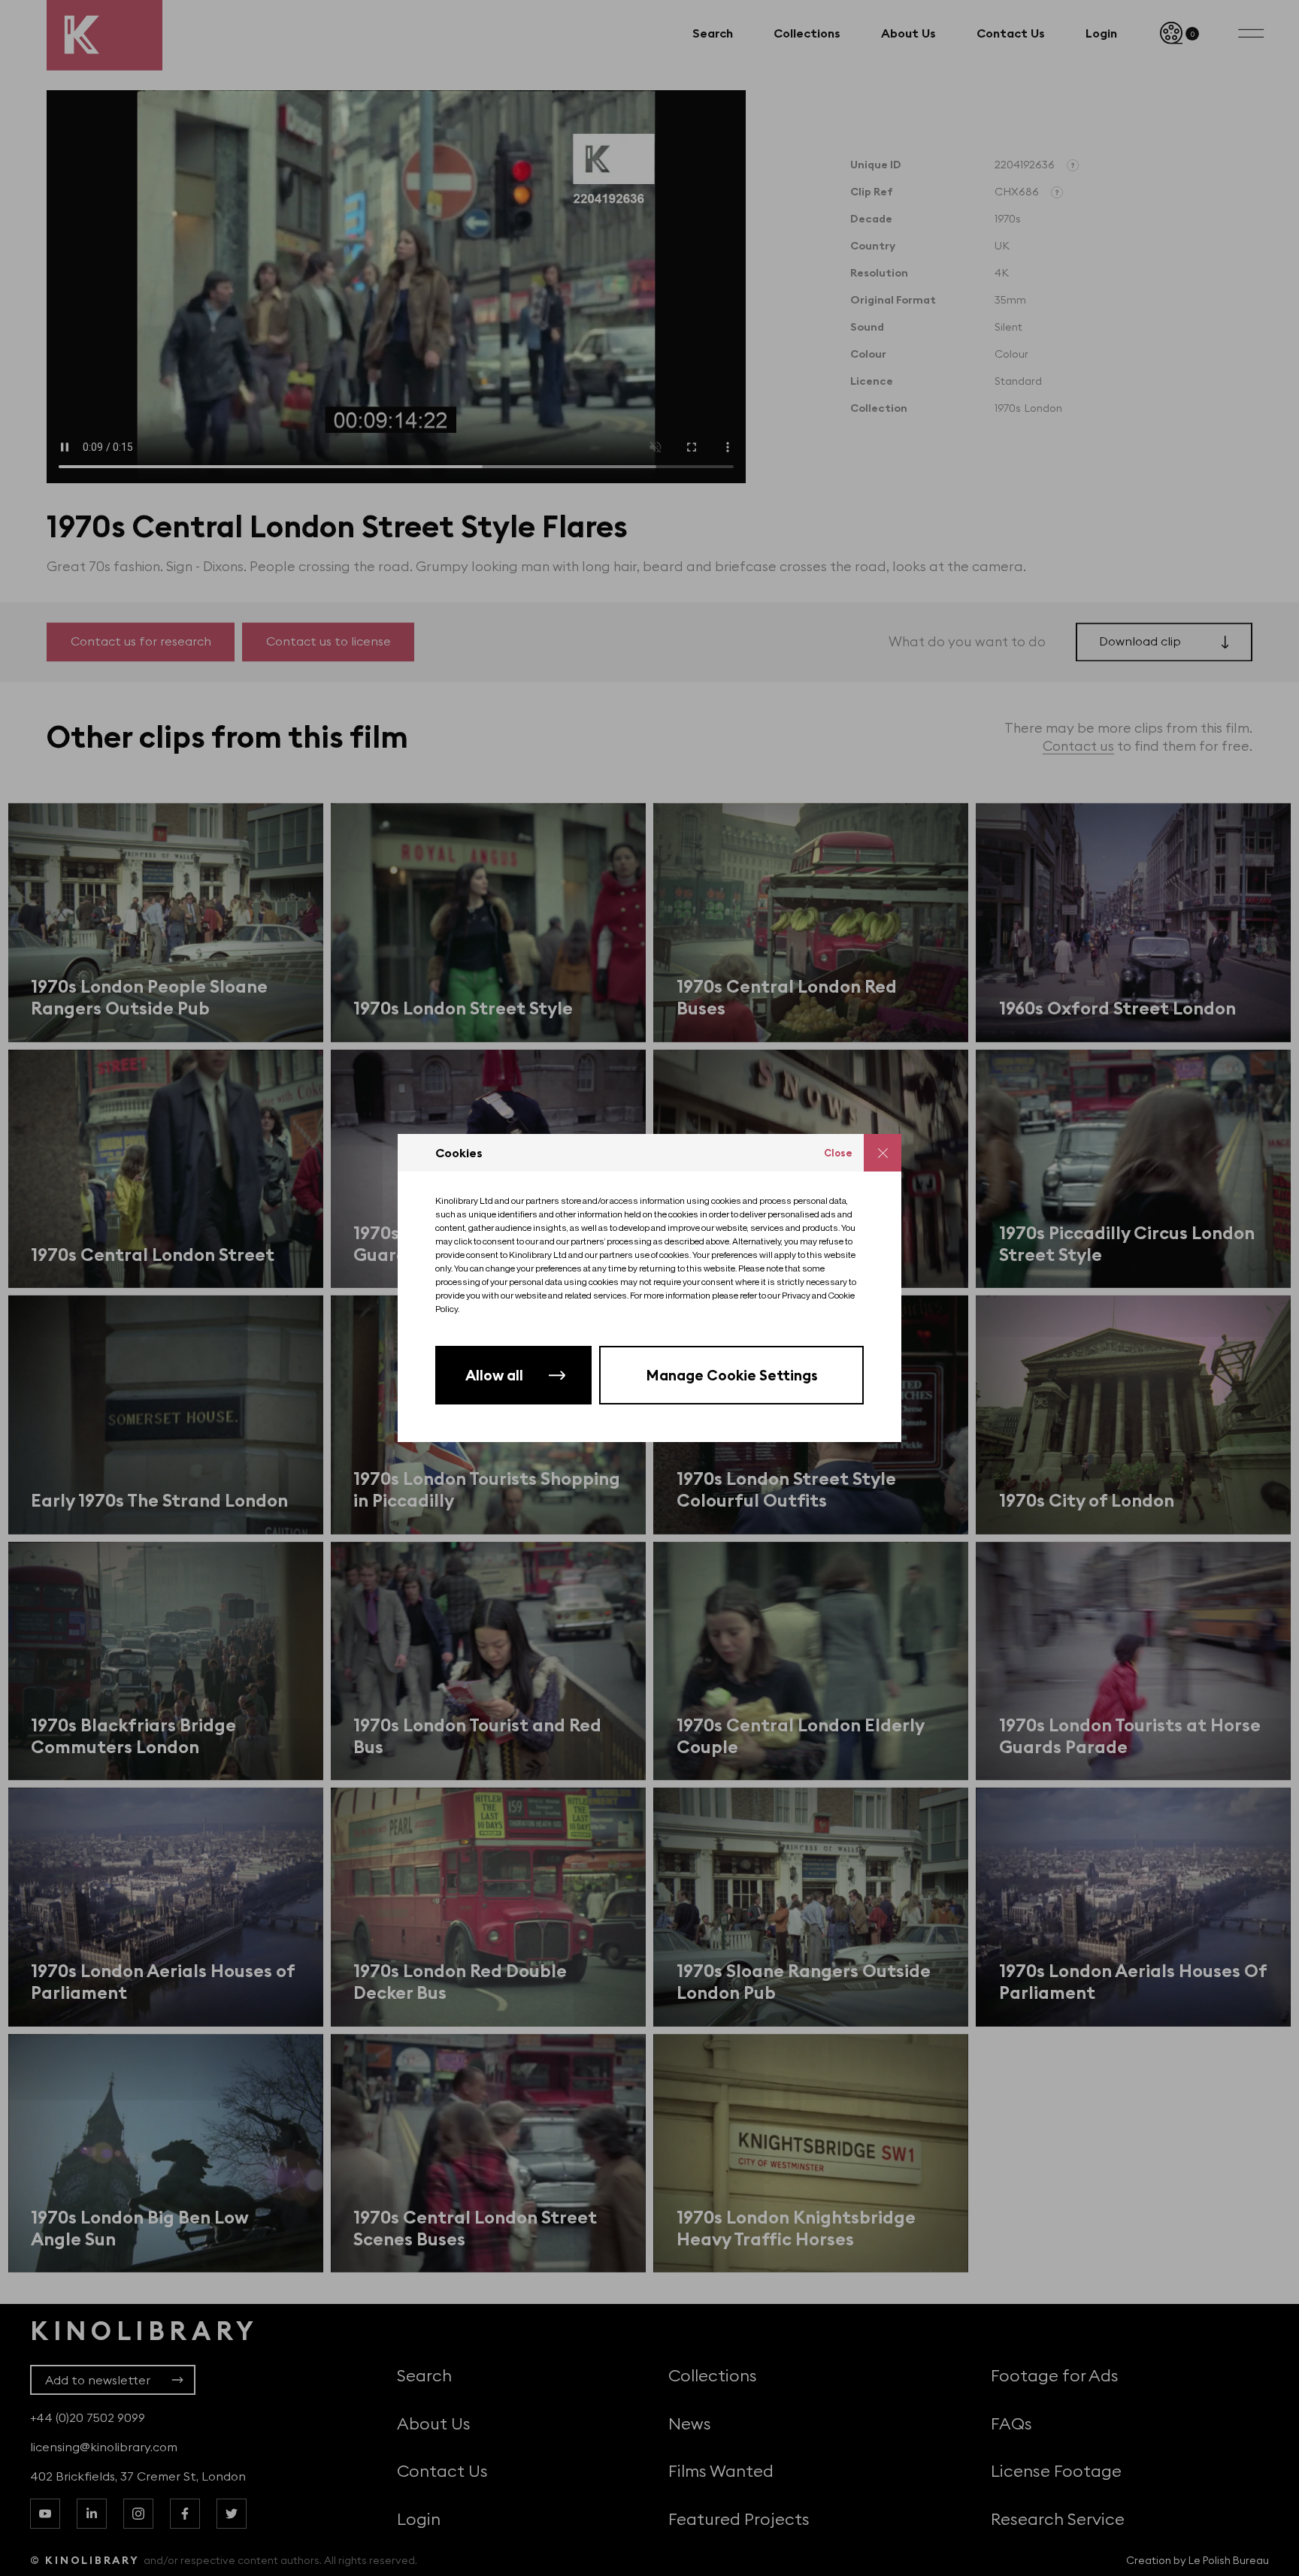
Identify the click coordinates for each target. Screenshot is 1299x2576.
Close (838, 1153)
